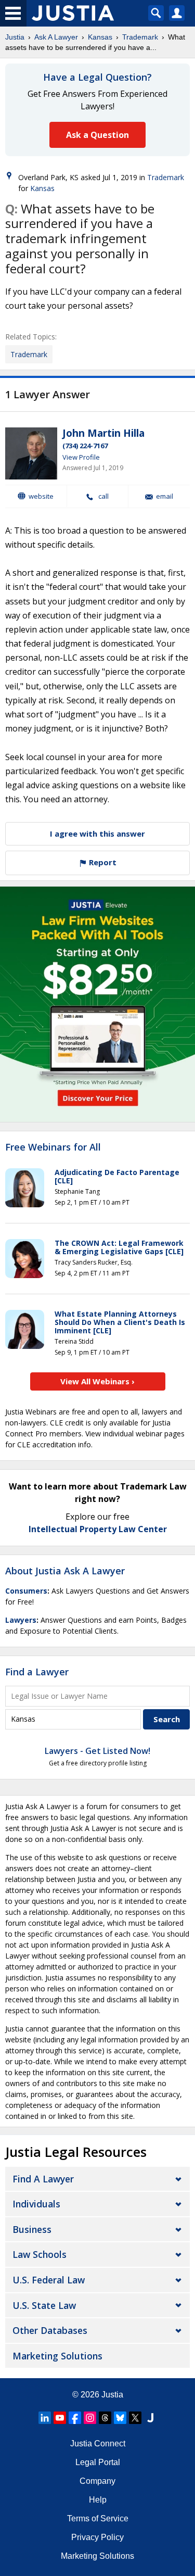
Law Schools (40, 2254)
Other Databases (50, 2330)
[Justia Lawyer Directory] (150, 2418)
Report (102, 862)
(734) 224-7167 (85, 446)
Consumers (26, 1591)
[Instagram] (90, 2418)
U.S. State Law (44, 2305)
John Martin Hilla (103, 433)
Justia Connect (98, 2444)
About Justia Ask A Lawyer (65, 1571)
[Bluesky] (120, 2418)
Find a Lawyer (37, 1672)
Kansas (100, 37)
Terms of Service (98, 2518)
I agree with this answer (97, 834)
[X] (135, 2418)
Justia (15, 37)
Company (97, 2481)
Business (32, 2229)
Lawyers (21, 1620)
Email (165, 496)
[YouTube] (60, 2418)
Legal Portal (98, 2462)
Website (41, 496)
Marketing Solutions (57, 2356)
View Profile (81, 457)
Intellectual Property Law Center (98, 1529)
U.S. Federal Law (49, 2280)
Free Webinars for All (53, 1147)
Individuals (36, 2204)
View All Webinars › (97, 1381)
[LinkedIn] (45, 2418)
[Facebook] (75, 2418)
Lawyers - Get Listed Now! (97, 1751)
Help (98, 2500)
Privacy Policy (97, 2537)
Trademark (140, 37)
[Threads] (105, 2418)
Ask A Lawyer (56, 37)
